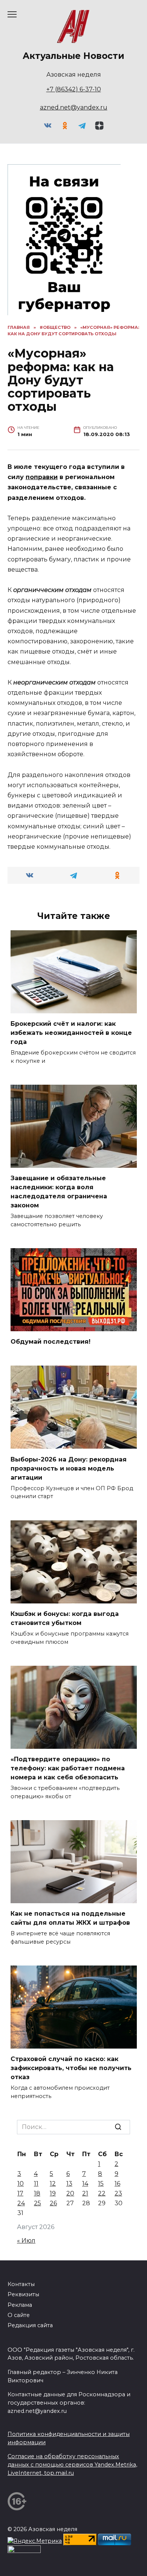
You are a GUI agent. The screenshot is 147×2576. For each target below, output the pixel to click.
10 (21, 2184)
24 (21, 2203)
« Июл (26, 2241)
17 (20, 2193)
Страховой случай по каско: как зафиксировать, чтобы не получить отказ (71, 2068)
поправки (42, 477)
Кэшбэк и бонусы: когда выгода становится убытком (65, 1618)
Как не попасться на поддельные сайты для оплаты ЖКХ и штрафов (70, 1918)
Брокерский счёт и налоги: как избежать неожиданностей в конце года (71, 1033)
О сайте (19, 2315)
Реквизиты (23, 2294)
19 (53, 2193)
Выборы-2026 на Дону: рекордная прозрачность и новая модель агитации (69, 1468)
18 (37, 2193)
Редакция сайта (30, 2325)
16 (117, 2184)
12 (53, 2184)
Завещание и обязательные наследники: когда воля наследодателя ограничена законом (59, 1192)
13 (69, 2184)
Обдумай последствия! (51, 1342)
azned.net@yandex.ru (74, 107)
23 (118, 2193)
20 (70, 2193)
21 (85, 2193)
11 (36, 2184)
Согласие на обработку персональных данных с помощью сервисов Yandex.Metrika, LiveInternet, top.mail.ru (72, 2464)
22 (102, 2193)
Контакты (21, 2284)
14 (85, 2184)
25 (38, 2203)
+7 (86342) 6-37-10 (74, 89)
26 (53, 2203)
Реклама (20, 2305)
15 (101, 2184)
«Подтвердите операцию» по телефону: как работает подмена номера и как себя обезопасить (68, 1768)
